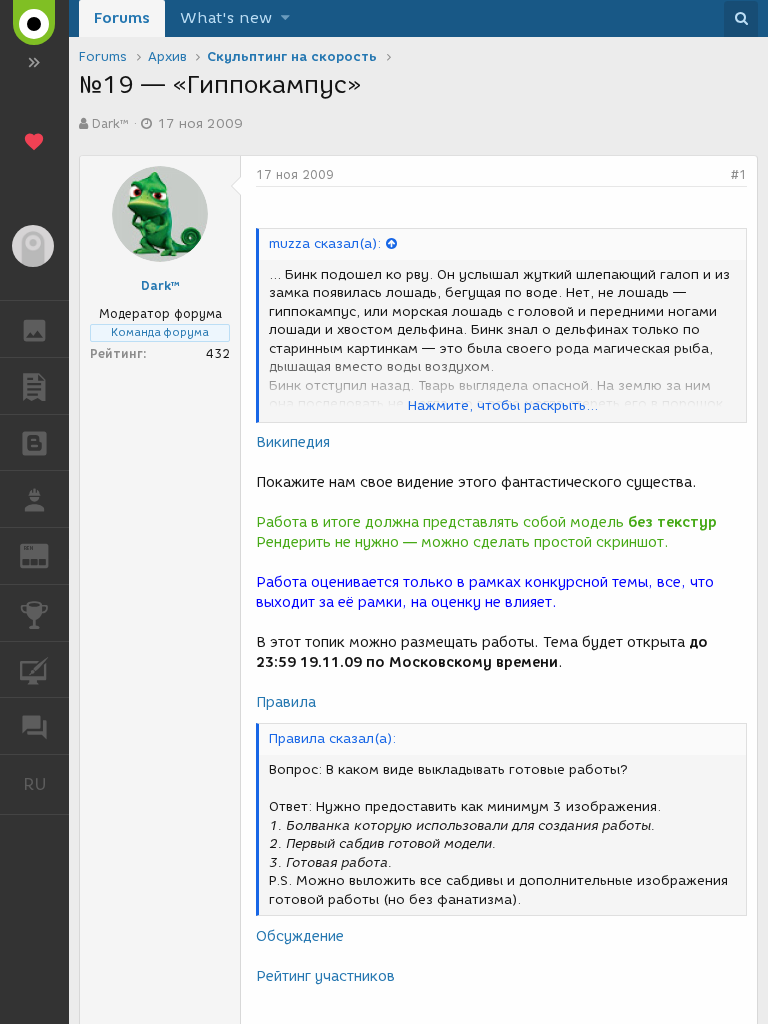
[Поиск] (741, 19)
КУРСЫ (34, 670)
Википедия (293, 442)
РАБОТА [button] (34, 499)
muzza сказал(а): (325, 243)
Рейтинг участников (325, 976)
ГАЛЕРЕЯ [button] (34, 329)
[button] (285, 18)
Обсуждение (300, 936)
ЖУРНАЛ (46, 554)
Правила (286, 702)
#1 (739, 174)
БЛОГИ (34, 443)
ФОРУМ (34, 726)
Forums (122, 18)
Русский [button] (46, 784)
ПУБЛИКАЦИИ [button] (34, 386)
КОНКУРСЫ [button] (34, 613)
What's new (226, 18)
